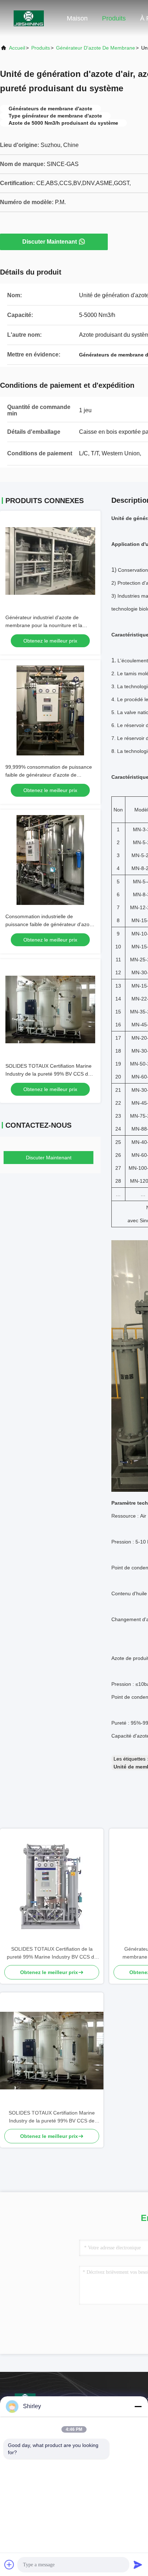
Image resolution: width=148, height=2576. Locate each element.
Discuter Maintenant (50, 242)
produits (41, 48)
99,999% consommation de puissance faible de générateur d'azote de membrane (49, 775)
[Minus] (138, 2406)
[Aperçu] (29, 18)
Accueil (17, 48)
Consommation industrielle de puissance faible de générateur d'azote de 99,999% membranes (50, 924)
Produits (114, 18)
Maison (77, 18)
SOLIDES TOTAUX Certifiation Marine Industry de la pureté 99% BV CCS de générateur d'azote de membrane (48, 1074)
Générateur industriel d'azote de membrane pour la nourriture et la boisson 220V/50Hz (44, 625)
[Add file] (9, 2564)
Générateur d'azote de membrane (96, 48)
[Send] (138, 2564)
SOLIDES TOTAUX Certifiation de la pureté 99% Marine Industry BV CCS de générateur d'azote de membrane (52, 1953)
